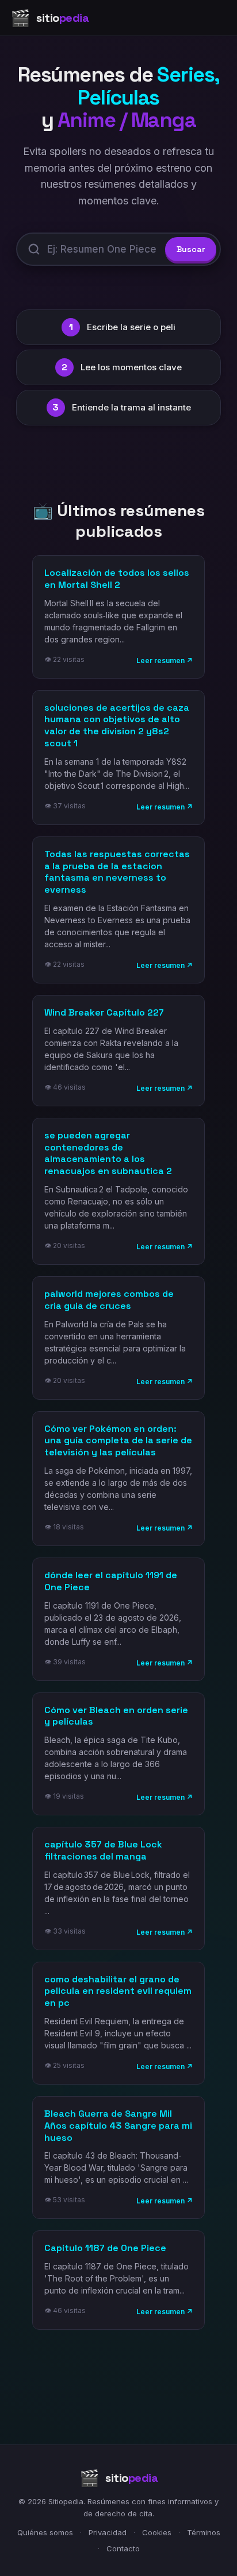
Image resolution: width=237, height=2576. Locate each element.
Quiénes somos (45, 2532)
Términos (204, 2532)
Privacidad (108, 2532)
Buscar (191, 249)
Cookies (157, 2532)
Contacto (123, 2548)
